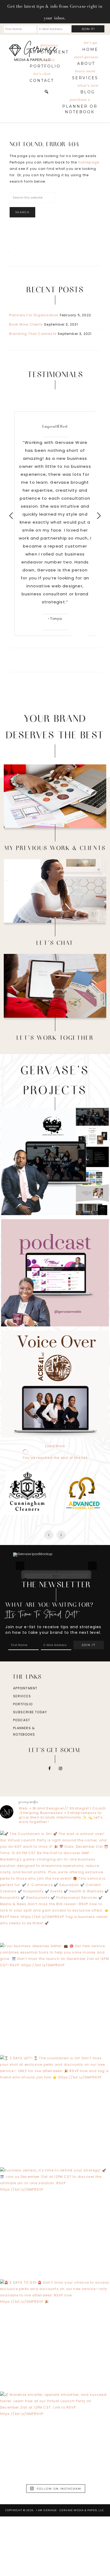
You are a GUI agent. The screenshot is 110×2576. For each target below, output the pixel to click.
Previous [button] (11, 516)
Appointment (25, 1748)
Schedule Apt (55, 894)
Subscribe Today (30, 1772)
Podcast (22, 1780)
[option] (55, 516)
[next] (92, 1596)
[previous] (20, 1596)
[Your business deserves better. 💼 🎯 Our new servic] (55, 2057)
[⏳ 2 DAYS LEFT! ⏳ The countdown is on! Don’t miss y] (55, 2169)
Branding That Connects (33, 334)
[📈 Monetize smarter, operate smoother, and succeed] (55, 2506)
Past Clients (55, 799)
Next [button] (99, 516)
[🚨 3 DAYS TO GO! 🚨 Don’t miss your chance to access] (55, 2394)
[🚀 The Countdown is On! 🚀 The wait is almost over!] (55, 1945)
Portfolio (23, 1764)
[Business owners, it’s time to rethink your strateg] (55, 2282)
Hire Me (55, 989)
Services (22, 1756)
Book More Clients (26, 324)
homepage (89, 162)
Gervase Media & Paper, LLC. (82, 2570)
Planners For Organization (34, 315)
